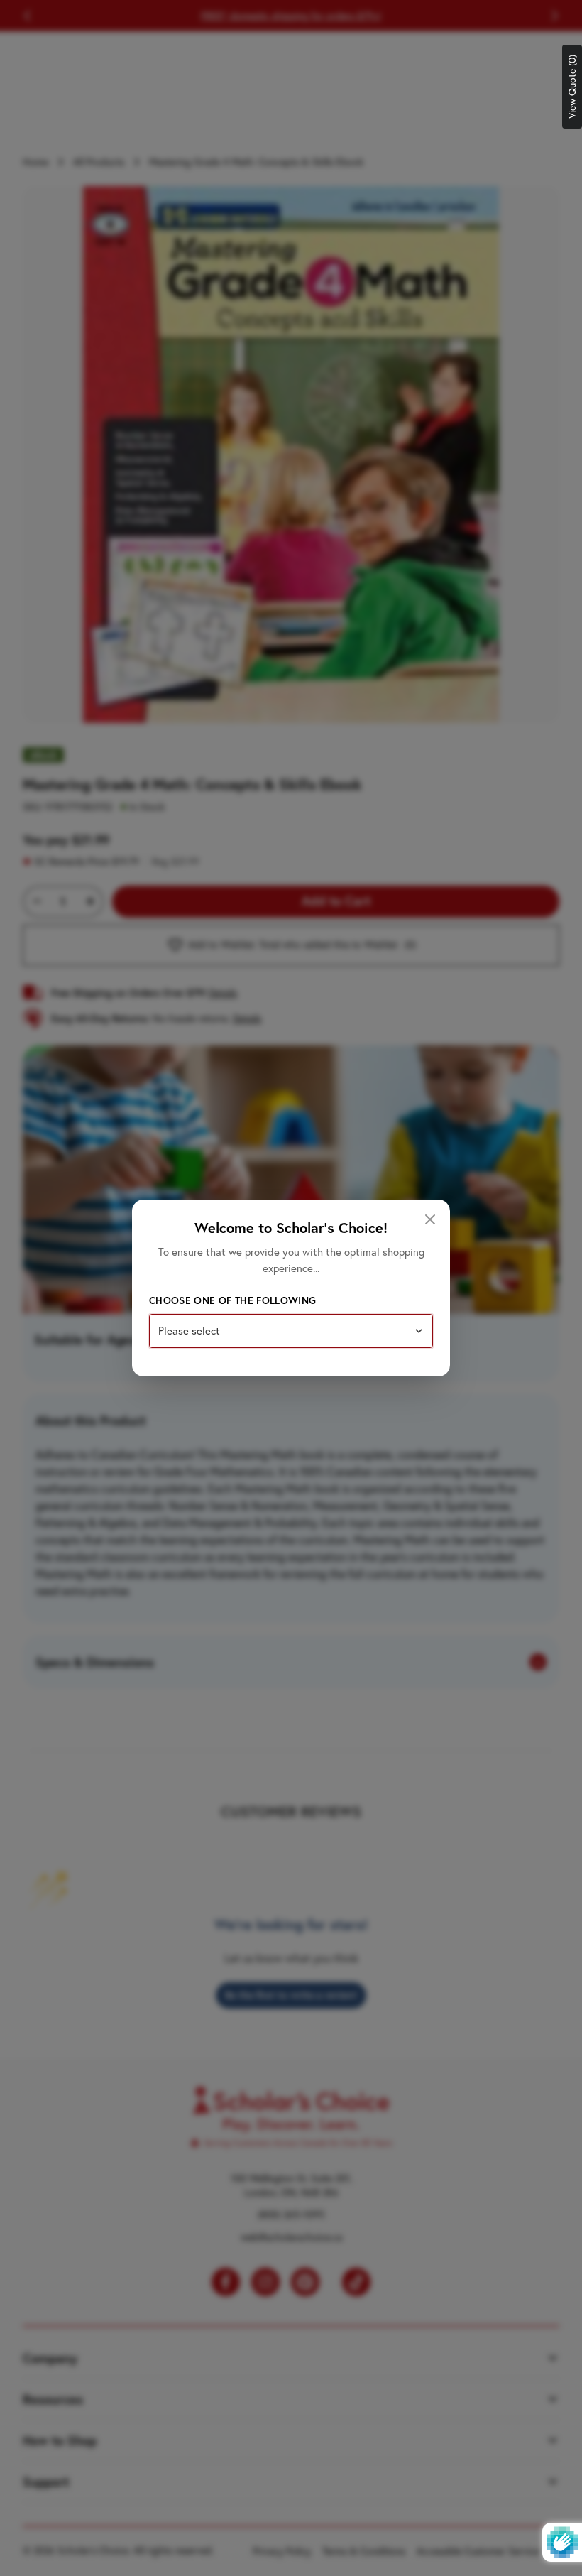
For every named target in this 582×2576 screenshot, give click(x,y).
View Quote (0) (572, 87)
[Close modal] (430, 1219)
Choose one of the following (232, 1300)
